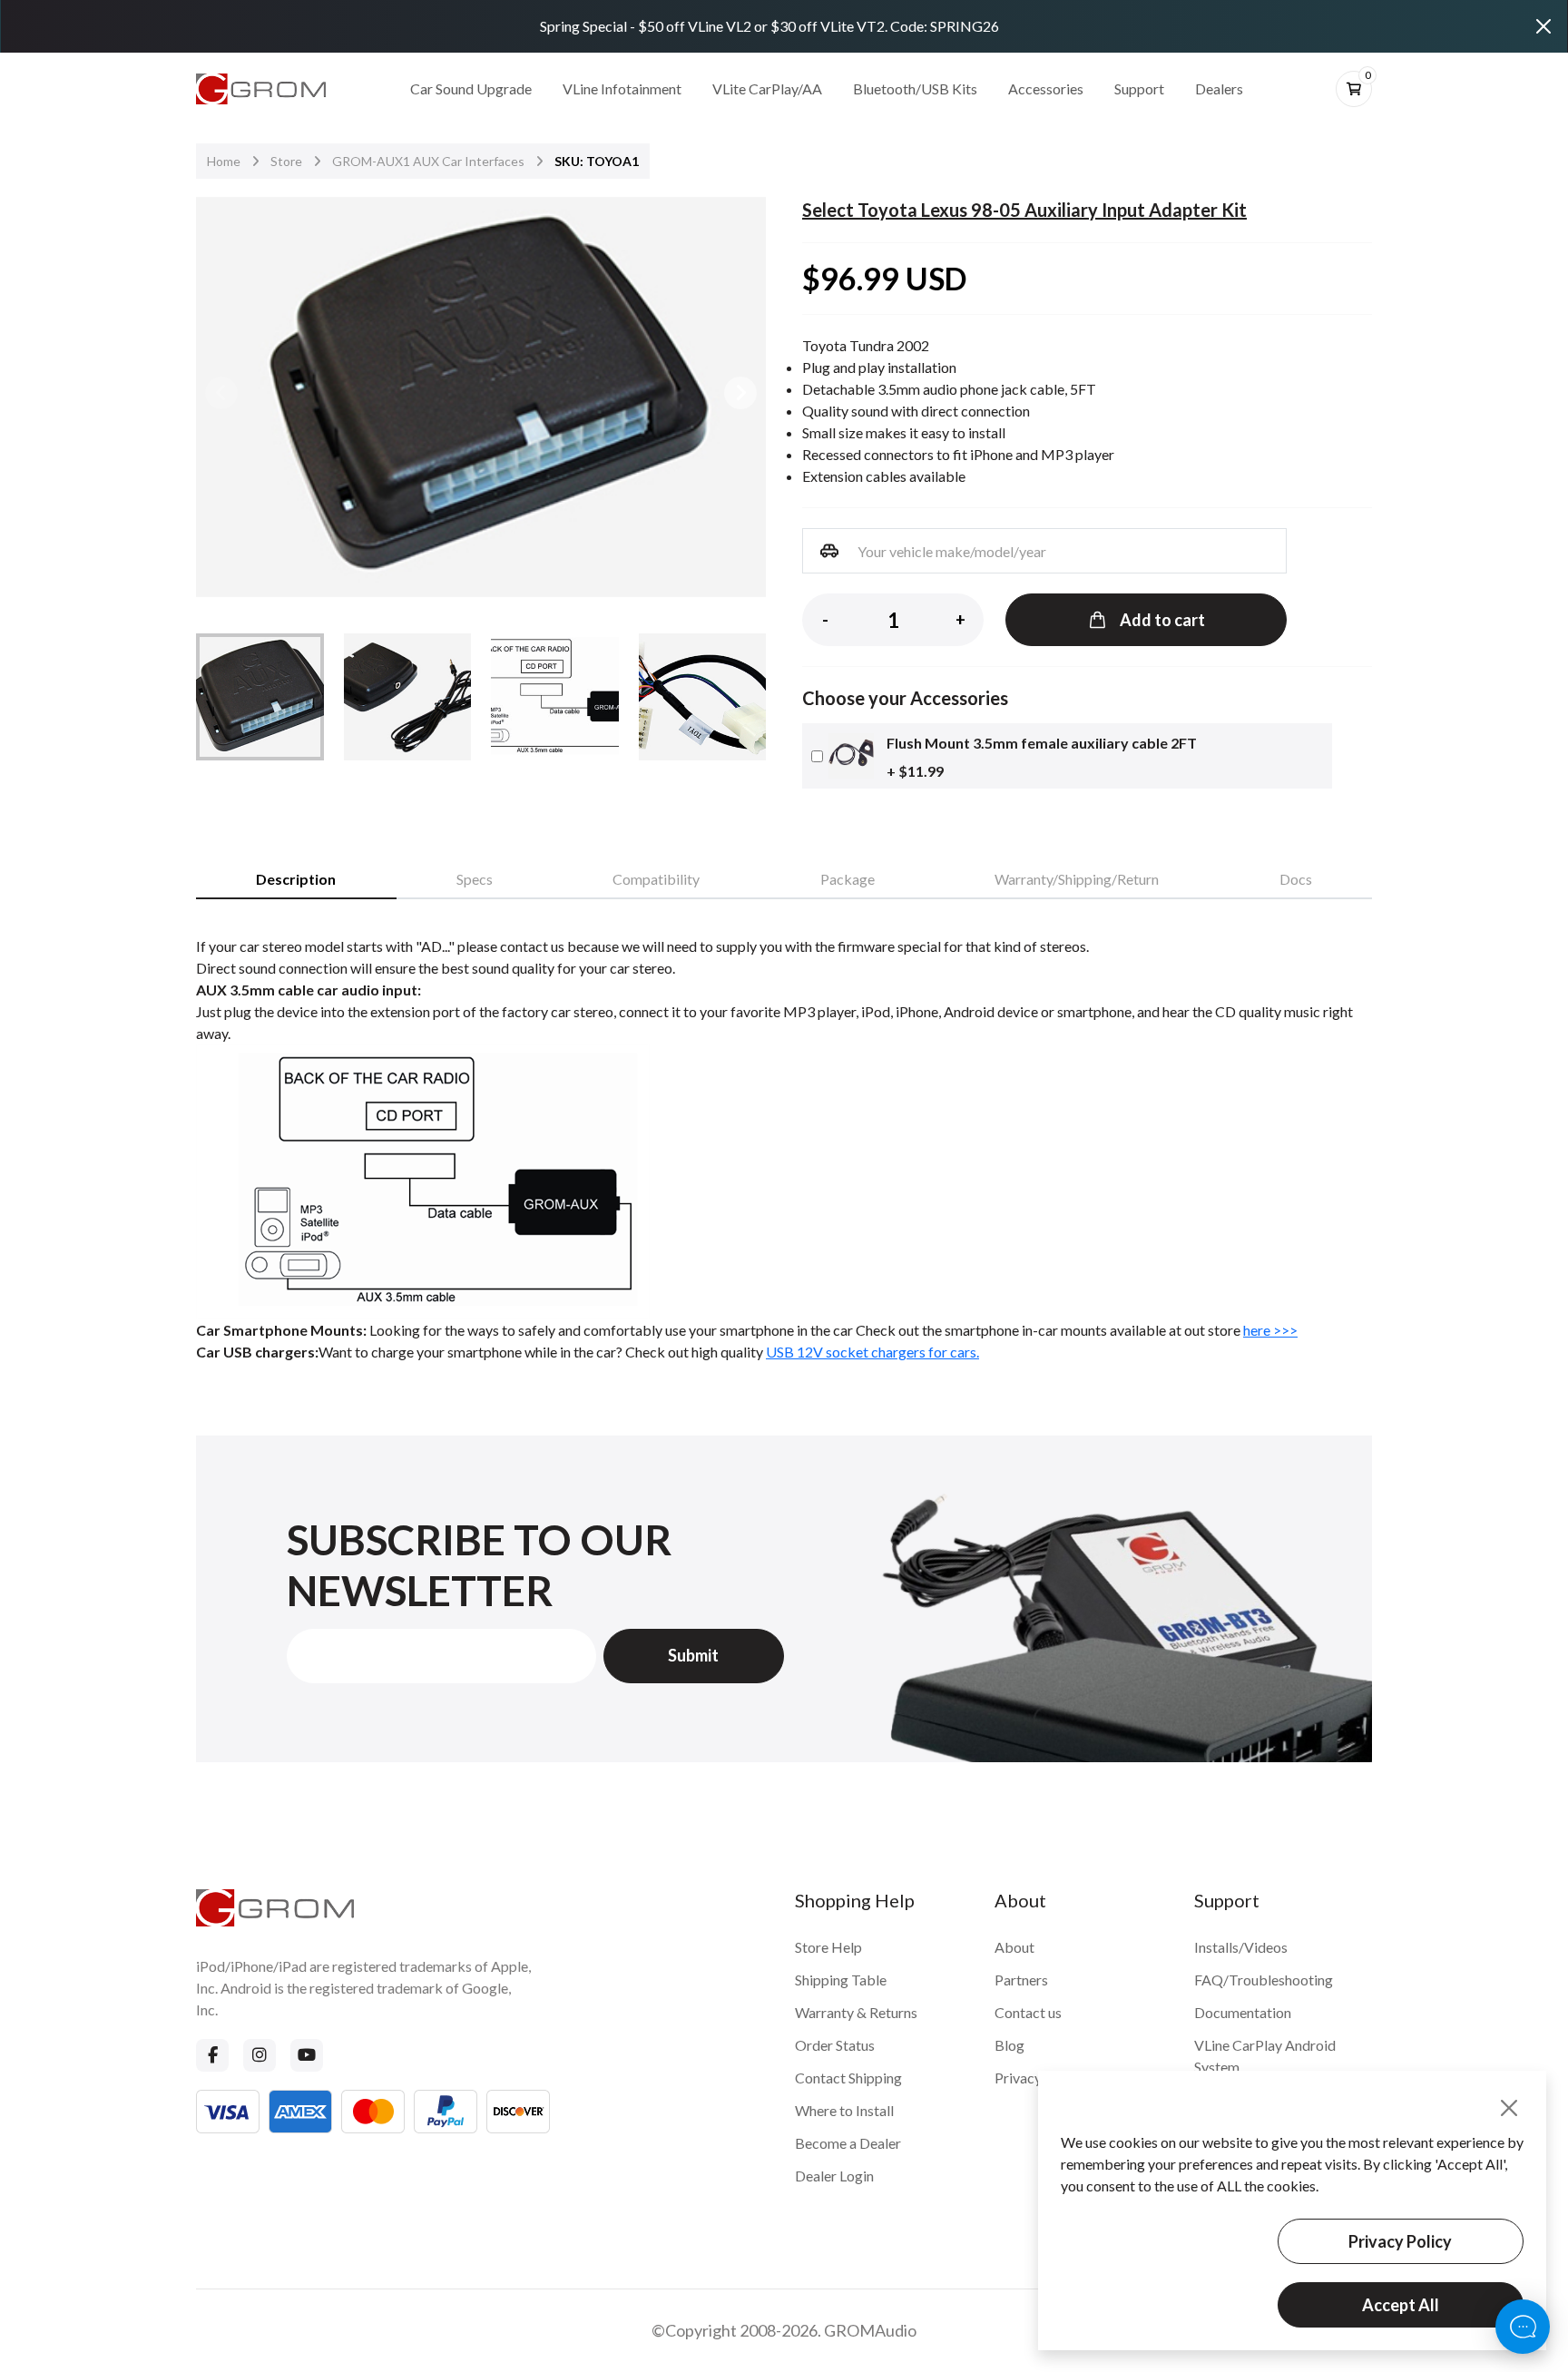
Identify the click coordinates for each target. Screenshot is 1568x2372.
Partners (1021, 1980)
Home (224, 161)
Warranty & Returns (856, 2012)
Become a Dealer (848, 2143)
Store (286, 161)
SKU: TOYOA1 (597, 161)
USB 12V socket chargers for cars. (872, 1352)
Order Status (835, 2045)
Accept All (1401, 2305)
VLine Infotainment (622, 88)
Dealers (1219, 88)
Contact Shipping (848, 2078)
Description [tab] (296, 879)
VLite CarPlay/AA (767, 88)
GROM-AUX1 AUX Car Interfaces (428, 161)
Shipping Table (841, 1980)
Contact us (1028, 2012)
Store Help (828, 1947)
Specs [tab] (475, 879)
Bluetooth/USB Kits (915, 88)
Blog (1009, 2045)
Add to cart (1162, 620)
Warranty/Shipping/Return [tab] (1077, 879)
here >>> (1270, 1330)
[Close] (1543, 26)
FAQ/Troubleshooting (1264, 1980)
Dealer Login (834, 2176)
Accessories (1046, 88)
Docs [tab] (1296, 879)
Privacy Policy (1400, 2241)
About (1014, 1947)
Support (1139, 88)
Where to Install (844, 2110)
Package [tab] (848, 879)
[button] (740, 393)
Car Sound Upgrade (471, 88)
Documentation (1243, 2012)
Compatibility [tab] (656, 879)
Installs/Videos (1241, 1947)
